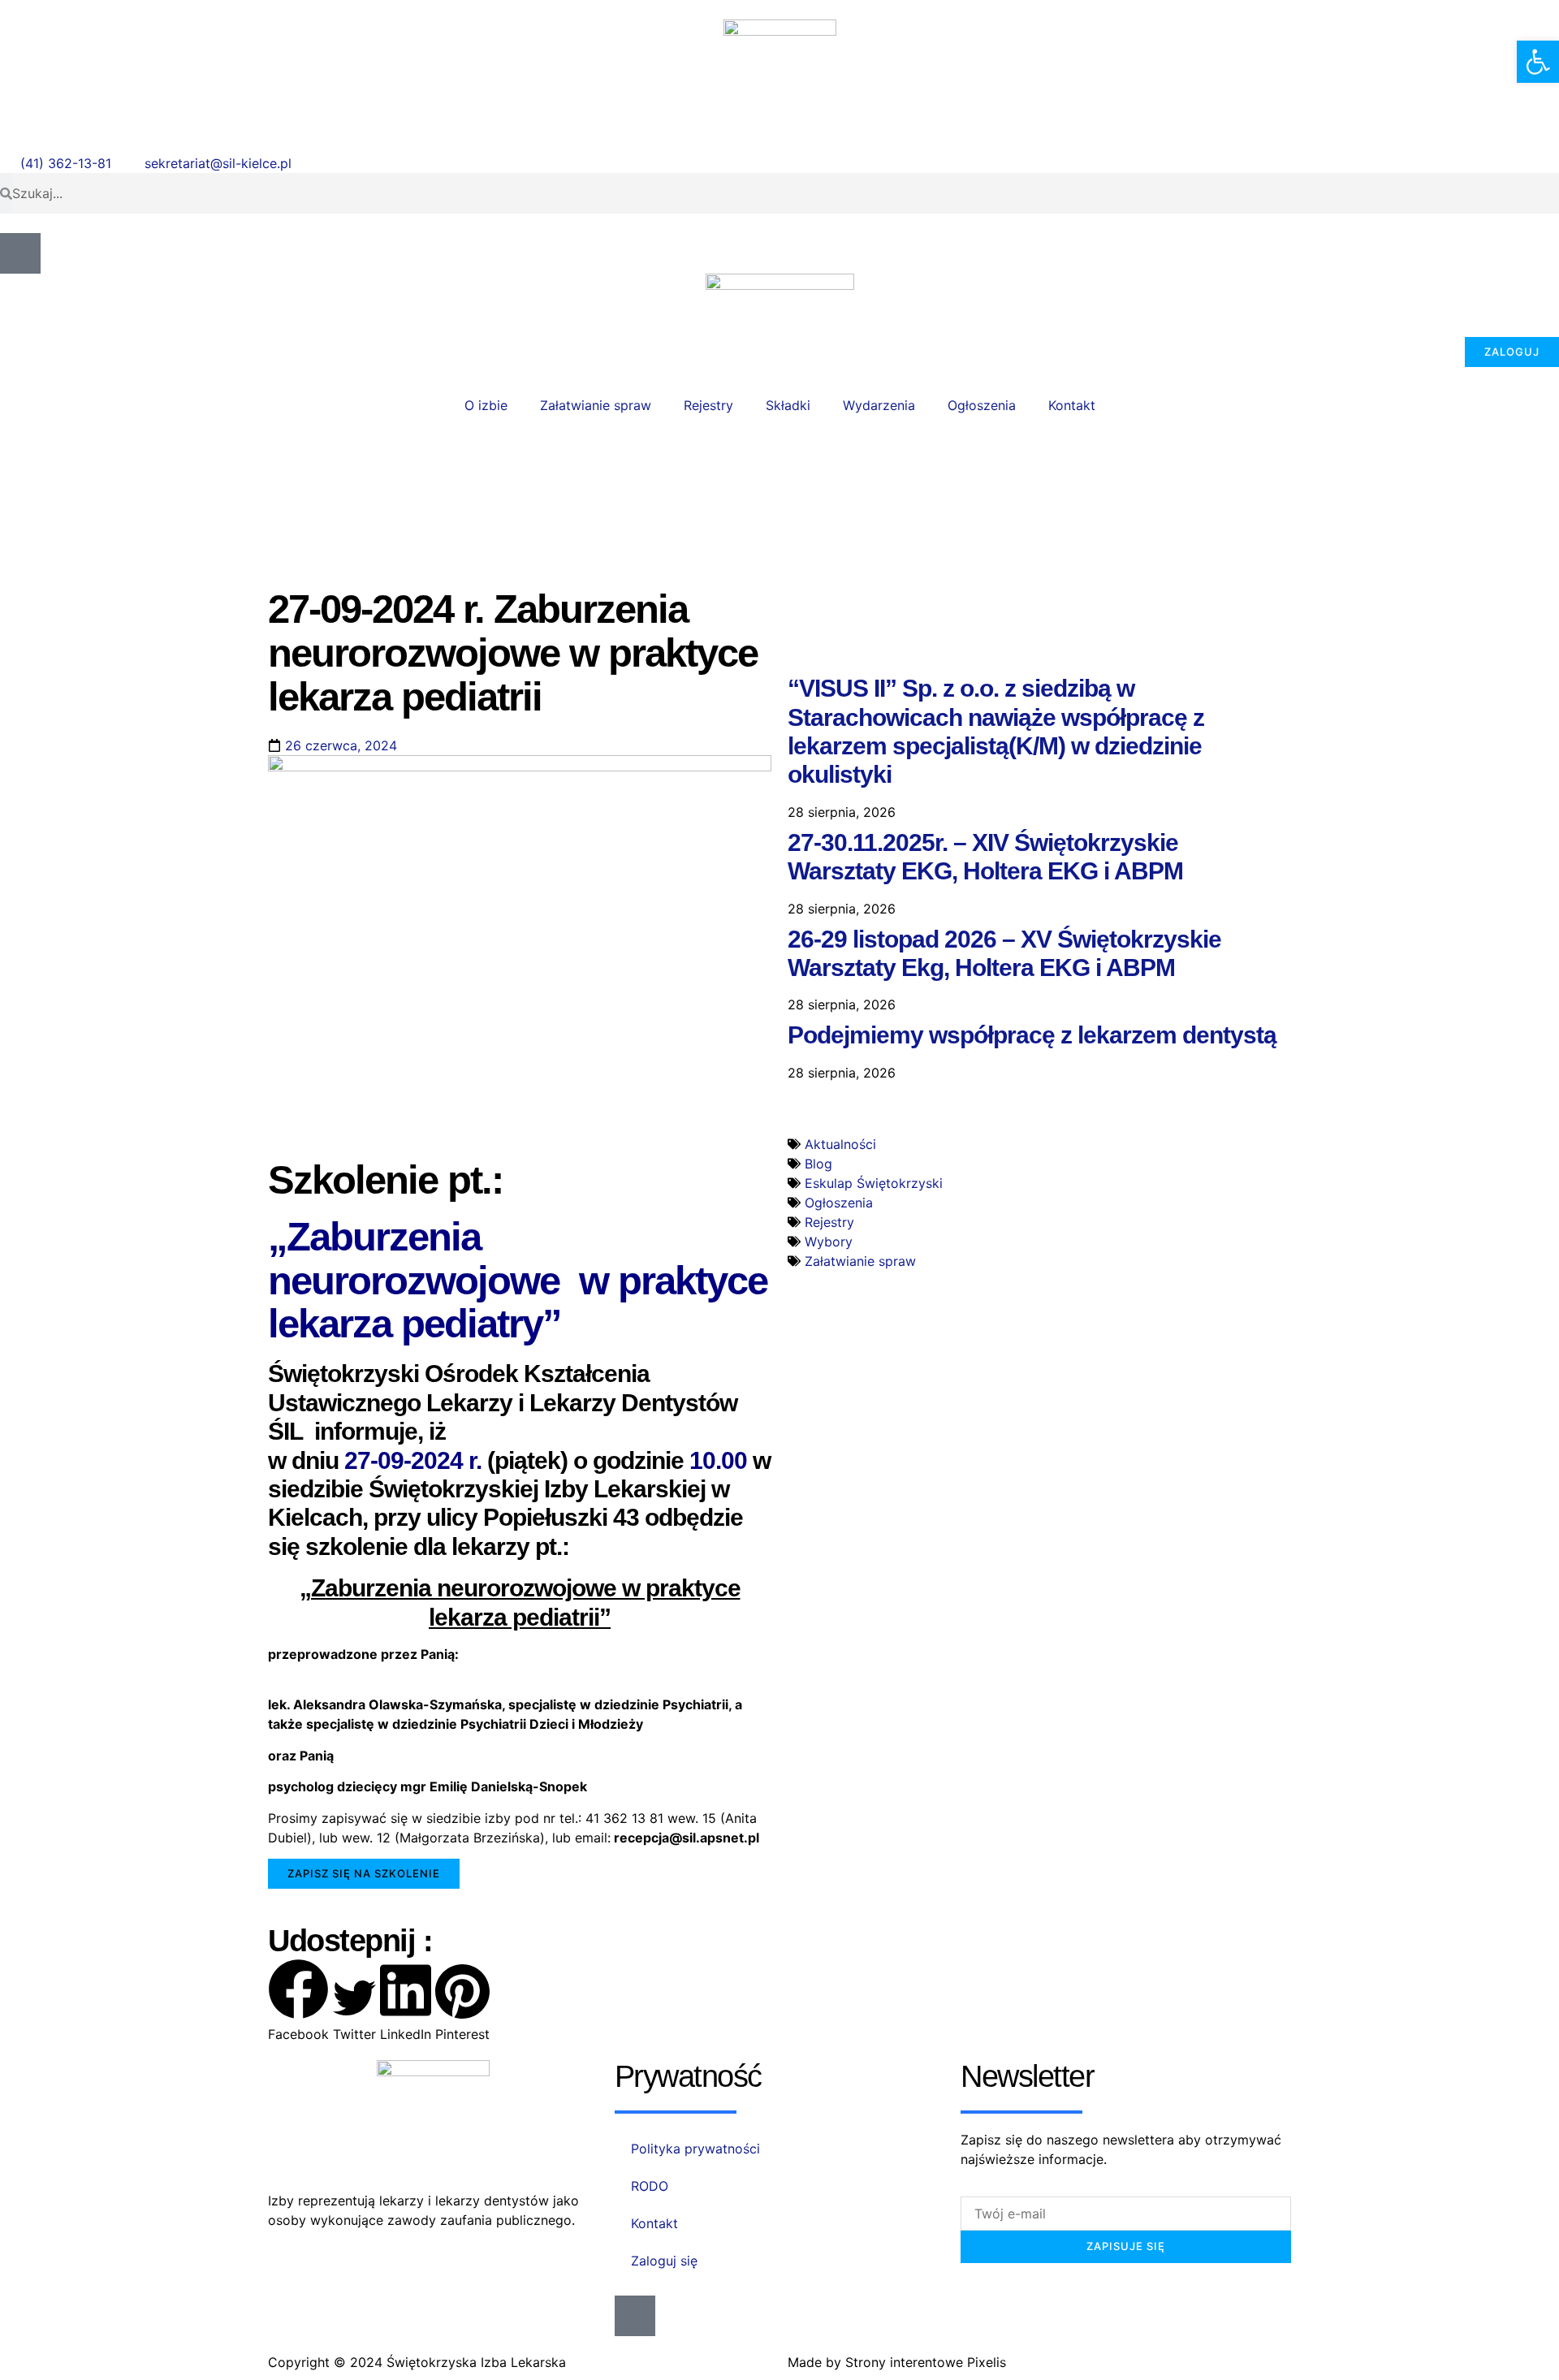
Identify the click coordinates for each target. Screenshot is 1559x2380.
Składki (788, 405)
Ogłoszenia (982, 405)
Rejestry (708, 405)
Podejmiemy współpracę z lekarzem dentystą (1032, 1035)
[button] (364, 1874)
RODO (650, 2186)
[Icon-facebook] (20, 253)
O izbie (486, 405)
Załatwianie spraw (596, 405)
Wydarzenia (879, 405)
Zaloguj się (664, 2261)
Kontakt (1072, 405)
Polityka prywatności (695, 2149)
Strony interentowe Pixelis (926, 2362)
